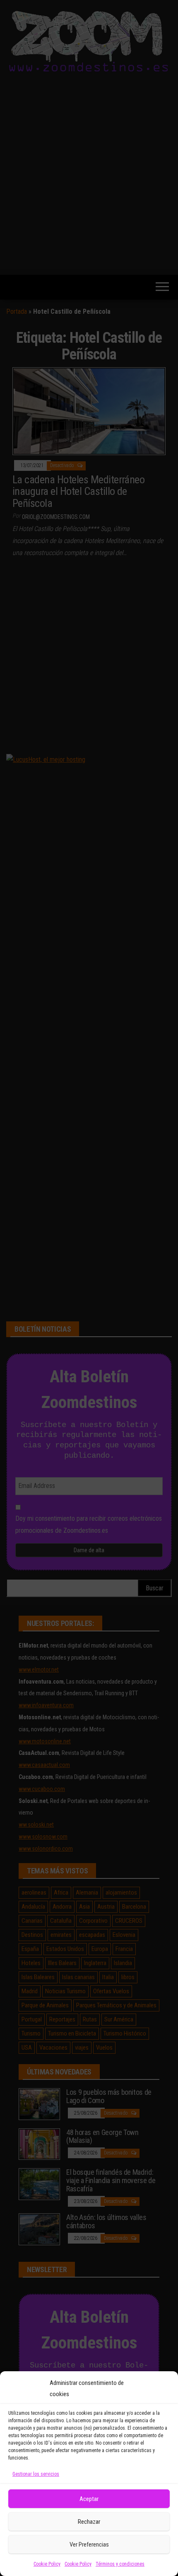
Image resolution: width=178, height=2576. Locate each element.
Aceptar (89, 2499)
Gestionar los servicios (36, 2474)
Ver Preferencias (89, 2544)
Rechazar (89, 2522)
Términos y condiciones (120, 2564)
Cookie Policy (47, 2564)
